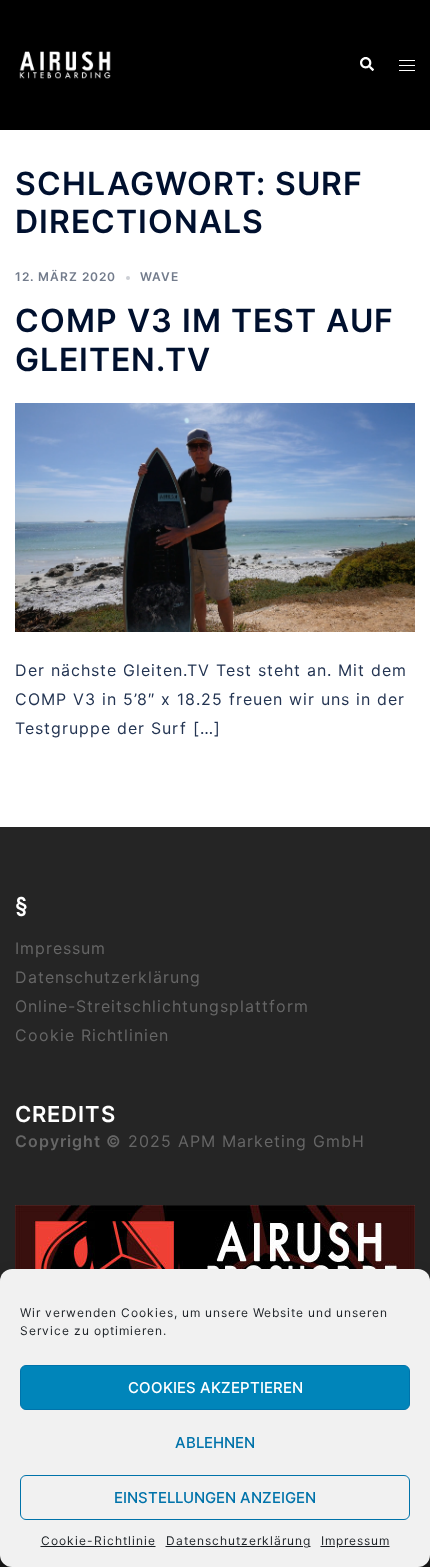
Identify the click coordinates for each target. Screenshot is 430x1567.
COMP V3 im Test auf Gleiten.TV (204, 339)
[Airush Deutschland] (65, 63)
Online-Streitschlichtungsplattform (162, 1006)
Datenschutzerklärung (238, 1540)
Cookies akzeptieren (215, 1387)
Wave (159, 276)
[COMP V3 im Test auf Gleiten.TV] (215, 516)
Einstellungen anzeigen (215, 1497)
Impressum (355, 1540)
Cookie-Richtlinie (98, 1540)
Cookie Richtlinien (92, 1035)
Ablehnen (215, 1442)
